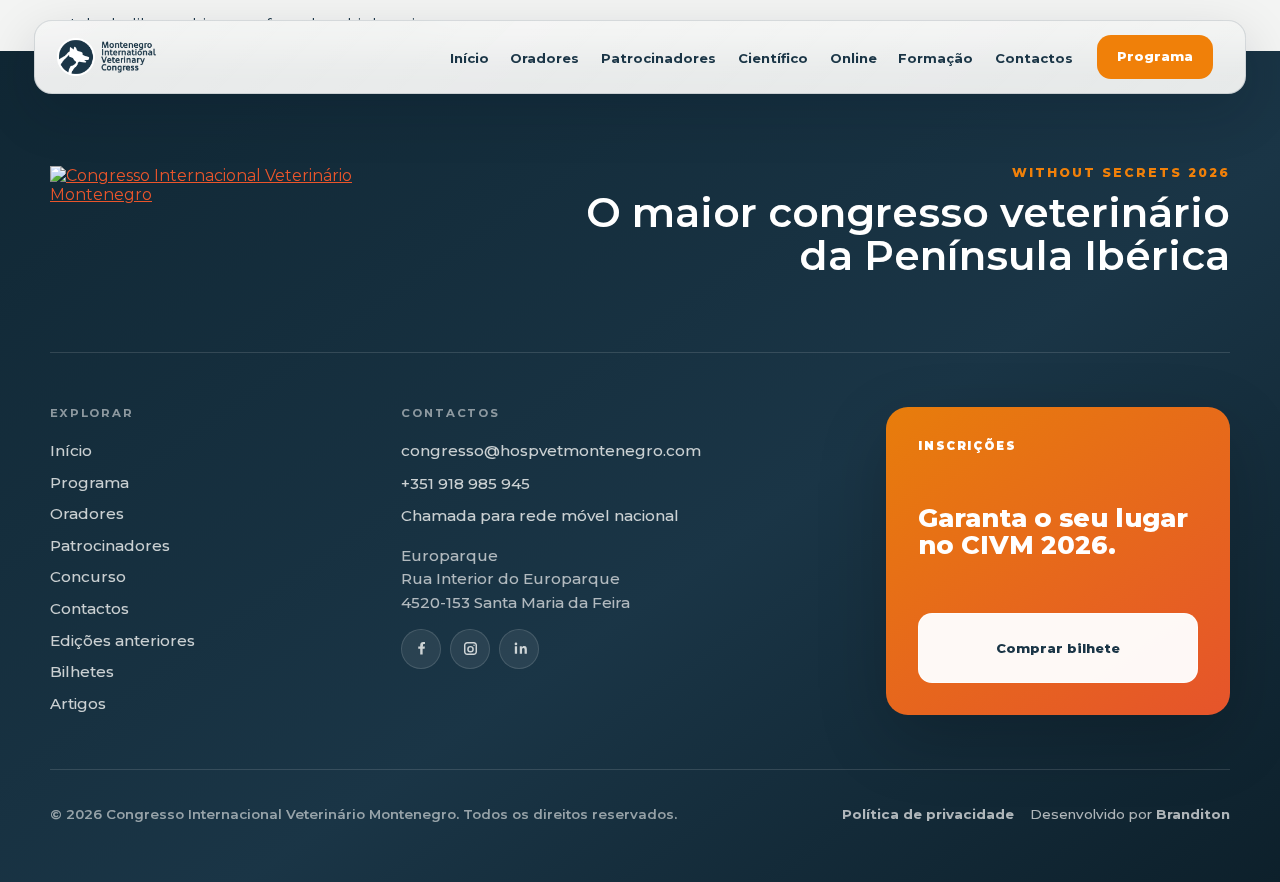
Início (469, 58)
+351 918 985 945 (465, 483)
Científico (773, 58)
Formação (935, 58)
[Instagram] (470, 649)
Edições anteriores (122, 640)
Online (853, 58)
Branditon (1193, 814)
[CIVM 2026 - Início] (106, 57)
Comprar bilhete (1058, 648)
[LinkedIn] (519, 649)
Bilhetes (82, 671)
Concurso (88, 576)
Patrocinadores (658, 58)
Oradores (544, 58)
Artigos (78, 703)
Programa (1155, 56)
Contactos (1034, 58)
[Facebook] (421, 649)
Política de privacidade (928, 814)
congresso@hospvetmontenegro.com (551, 450)
